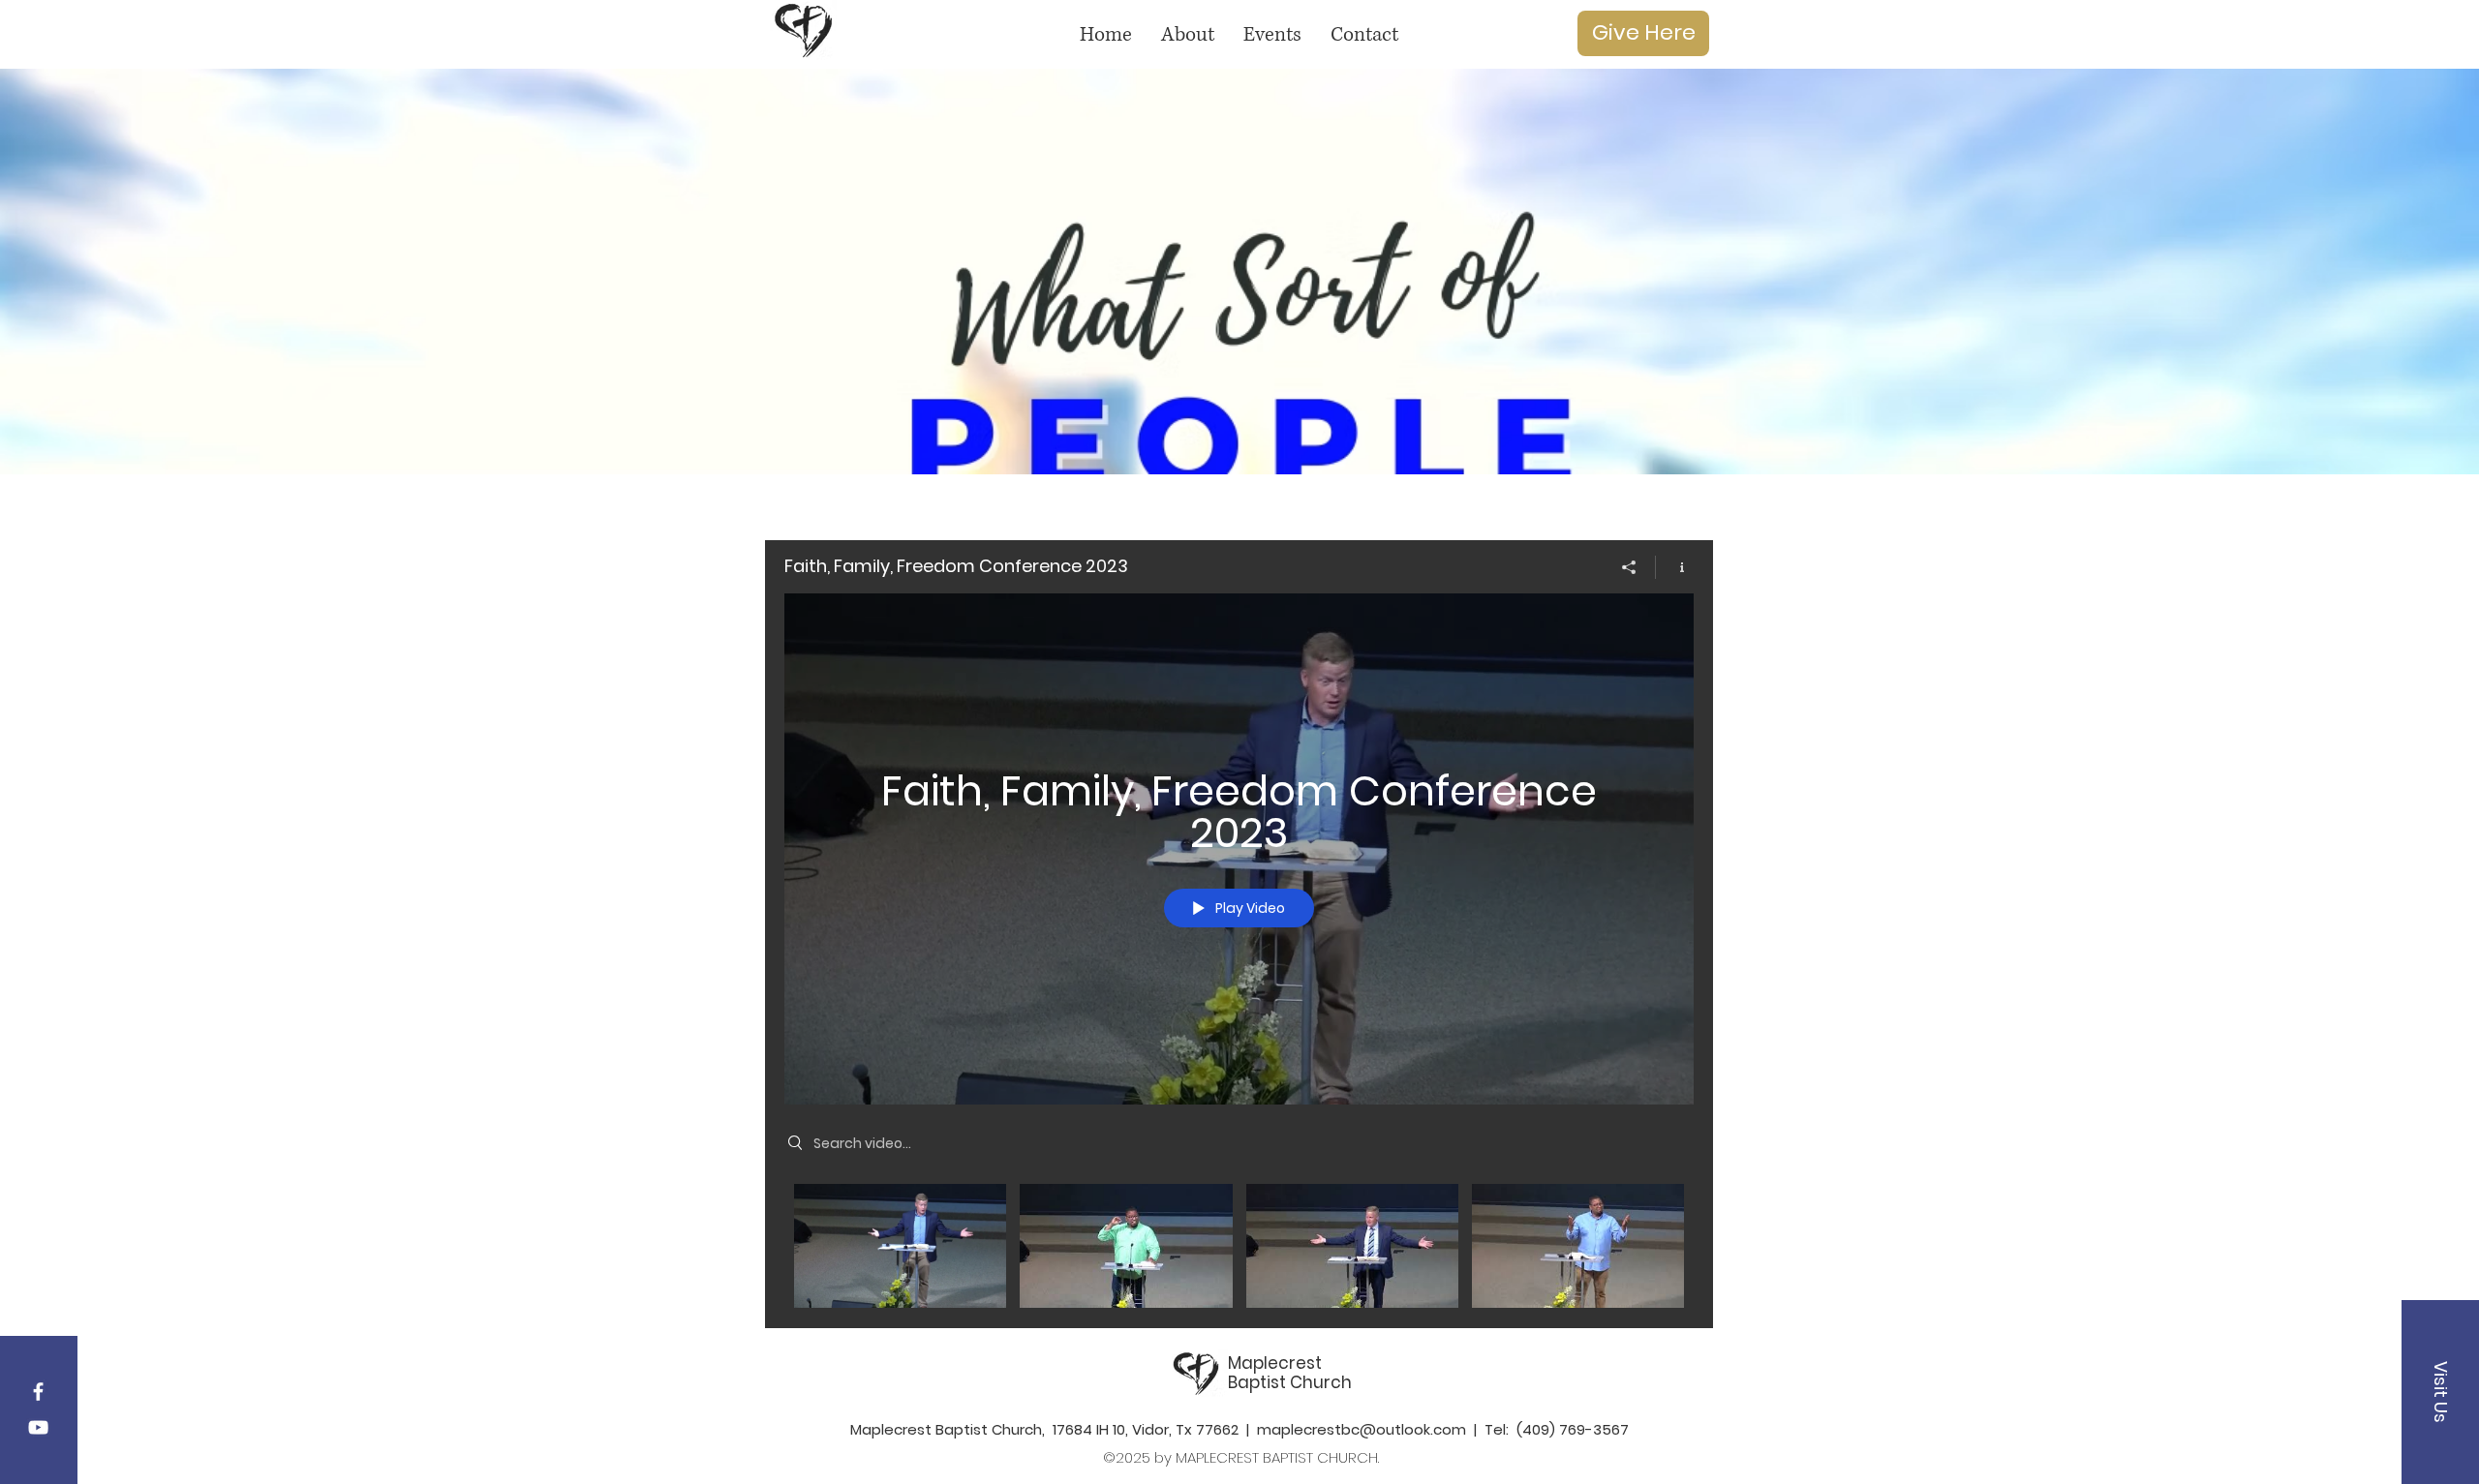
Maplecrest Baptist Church (1290, 1373)
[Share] (1629, 567)
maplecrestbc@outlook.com (1362, 1429)
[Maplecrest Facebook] (38, 1392)
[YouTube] (38, 1427)
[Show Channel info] (1675, 567)
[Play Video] (900, 1246)
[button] (2440, 1392)
